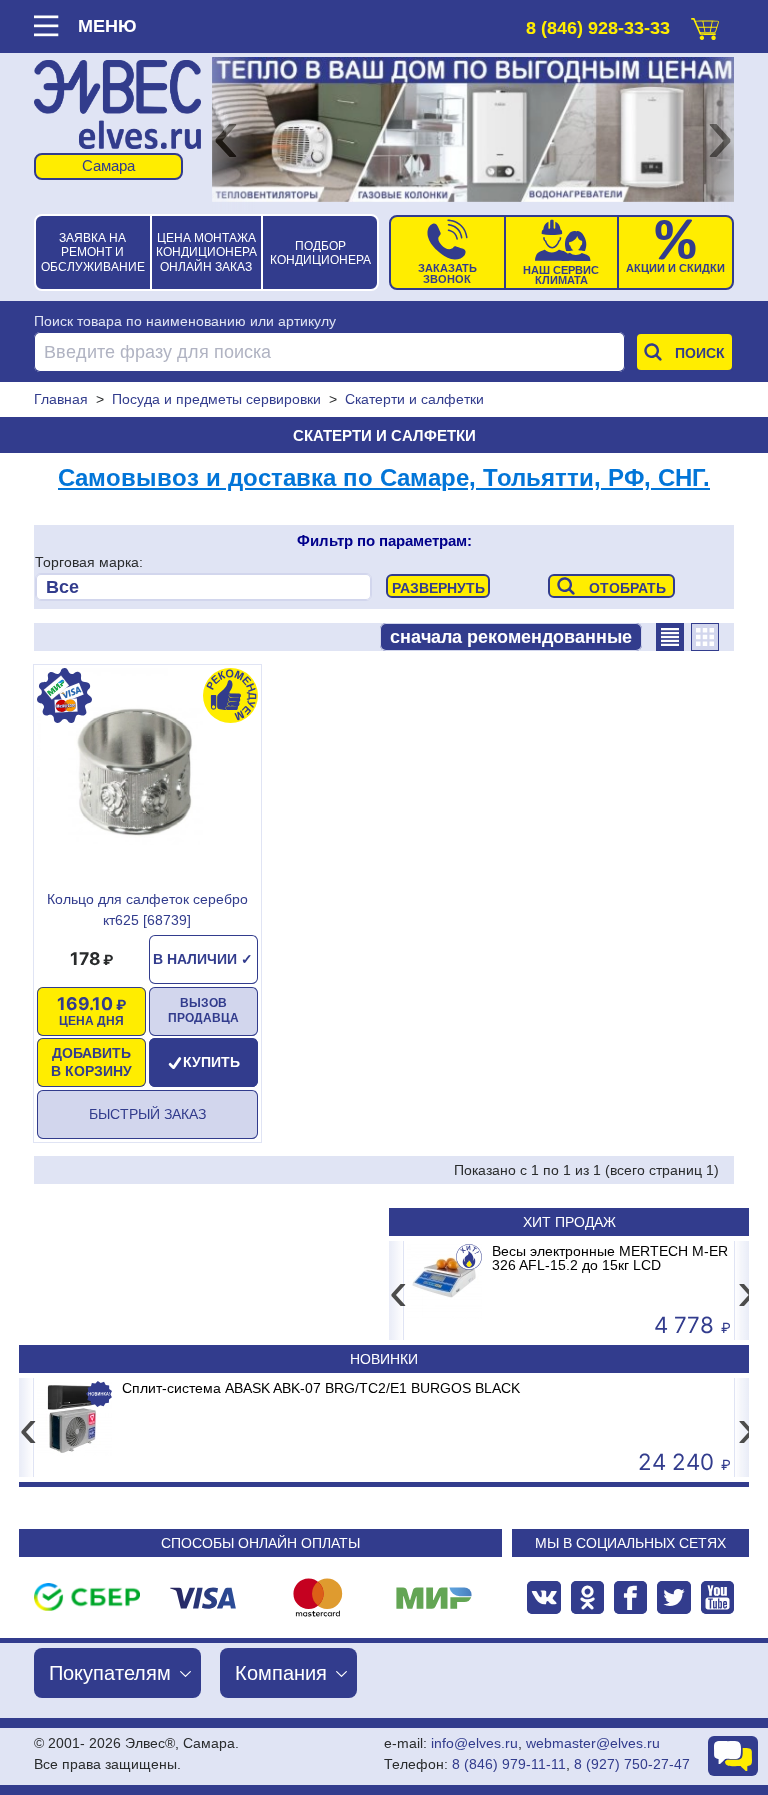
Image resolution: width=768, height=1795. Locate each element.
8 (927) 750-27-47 (632, 1764)
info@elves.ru (474, 1743)
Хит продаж (569, 1222)
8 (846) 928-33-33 (598, 28)
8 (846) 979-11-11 (509, 1764)
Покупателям (110, 1673)
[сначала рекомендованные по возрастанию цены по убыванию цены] (511, 637)
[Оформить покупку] (705, 24)
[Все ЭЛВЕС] (203, 587)
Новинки (384, 1359)
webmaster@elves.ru (593, 1743)
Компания (281, 1673)
